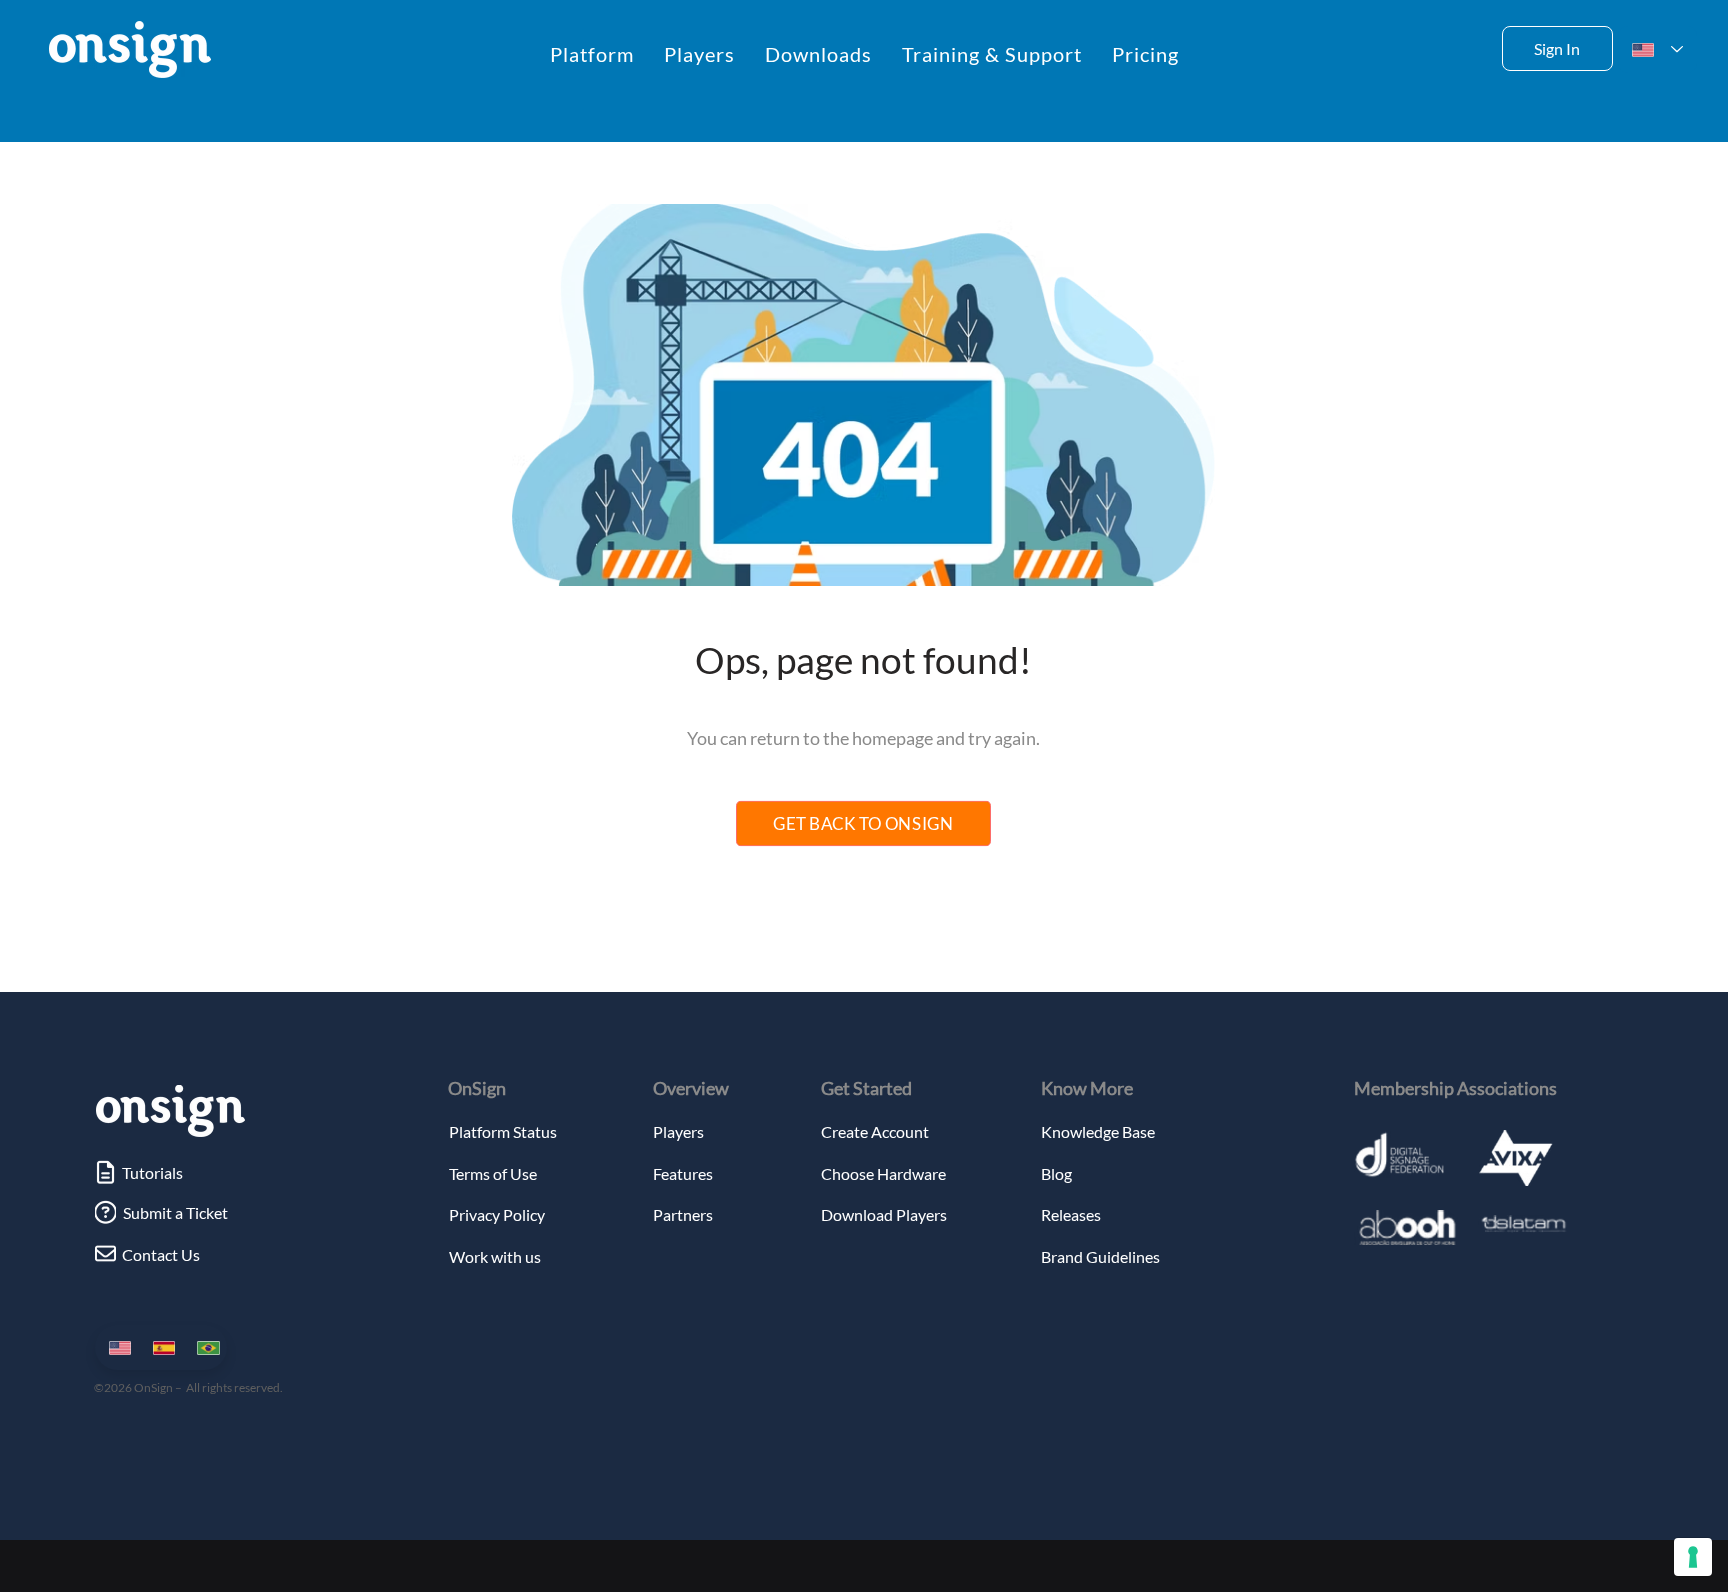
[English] (116, 1347)
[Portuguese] (204, 1347)
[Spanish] (160, 1347)
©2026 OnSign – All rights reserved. (188, 1387)
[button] (592, 54)
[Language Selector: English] (1657, 49)
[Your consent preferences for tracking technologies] (1693, 1557)
